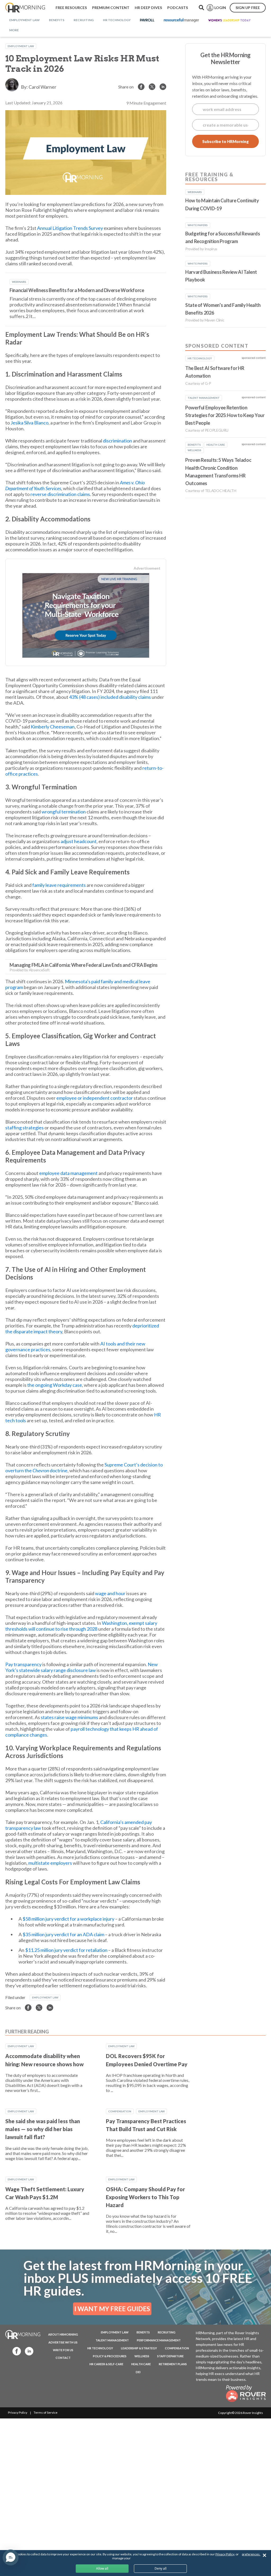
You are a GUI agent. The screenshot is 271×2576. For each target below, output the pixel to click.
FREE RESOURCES (71, 8)
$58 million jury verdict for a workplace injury (68, 1919)
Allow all (102, 2568)
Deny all (161, 2568)
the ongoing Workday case (55, 1385)
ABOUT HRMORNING (63, 2334)
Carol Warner (42, 87)
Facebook (15, 2351)
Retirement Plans (173, 2364)
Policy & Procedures (110, 2356)
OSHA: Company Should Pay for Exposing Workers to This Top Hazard (145, 2197)
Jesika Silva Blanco (30, 423)
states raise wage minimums (69, 1717)
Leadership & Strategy (139, 2348)
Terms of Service (46, 2412)
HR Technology (100, 2348)
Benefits (143, 2332)
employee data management (68, 1173)
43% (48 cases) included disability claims (110, 697)
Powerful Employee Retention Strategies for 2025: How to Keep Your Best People (225, 415)
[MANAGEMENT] (181, 20)
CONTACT (63, 2358)
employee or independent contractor (95, 1098)
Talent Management (112, 2340)
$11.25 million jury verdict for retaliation (66, 1950)
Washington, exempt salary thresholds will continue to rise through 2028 (81, 1626)
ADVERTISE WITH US (63, 2342)
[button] (11, 2557)
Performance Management (159, 2340)
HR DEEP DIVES (148, 8)
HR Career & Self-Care (106, 2364)
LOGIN (220, 8)
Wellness (142, 2356)
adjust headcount (79, 841)
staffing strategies (24, 1128)
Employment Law (21, 46)
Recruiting (167, 2332)
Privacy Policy (18, 2412)
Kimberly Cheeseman (53, 727)
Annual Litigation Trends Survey (70, 228)
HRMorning (25, 8)
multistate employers (50, 1863)
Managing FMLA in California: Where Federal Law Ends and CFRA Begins (84, 965)
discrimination (118, 441)
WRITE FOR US (63, 2350)
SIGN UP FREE (248, 8)
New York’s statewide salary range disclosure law (82, 1667)
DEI (138, 2372)
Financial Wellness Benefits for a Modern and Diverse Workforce (77, 290)
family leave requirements (59, 885)
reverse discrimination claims (60, 494)
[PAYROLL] (147, 20)
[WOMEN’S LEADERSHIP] (229, 20)
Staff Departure (170, 2356)
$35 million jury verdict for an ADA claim (63, 1934)
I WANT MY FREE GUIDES (112, 2309)
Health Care (141, 2364)
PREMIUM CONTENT (111, 8)
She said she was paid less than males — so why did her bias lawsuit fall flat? (43, 2129)
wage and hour (110, 1593)
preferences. (251, 2554)
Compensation (120, 2111)
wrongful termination (64, 812)
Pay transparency (23, 1664)
